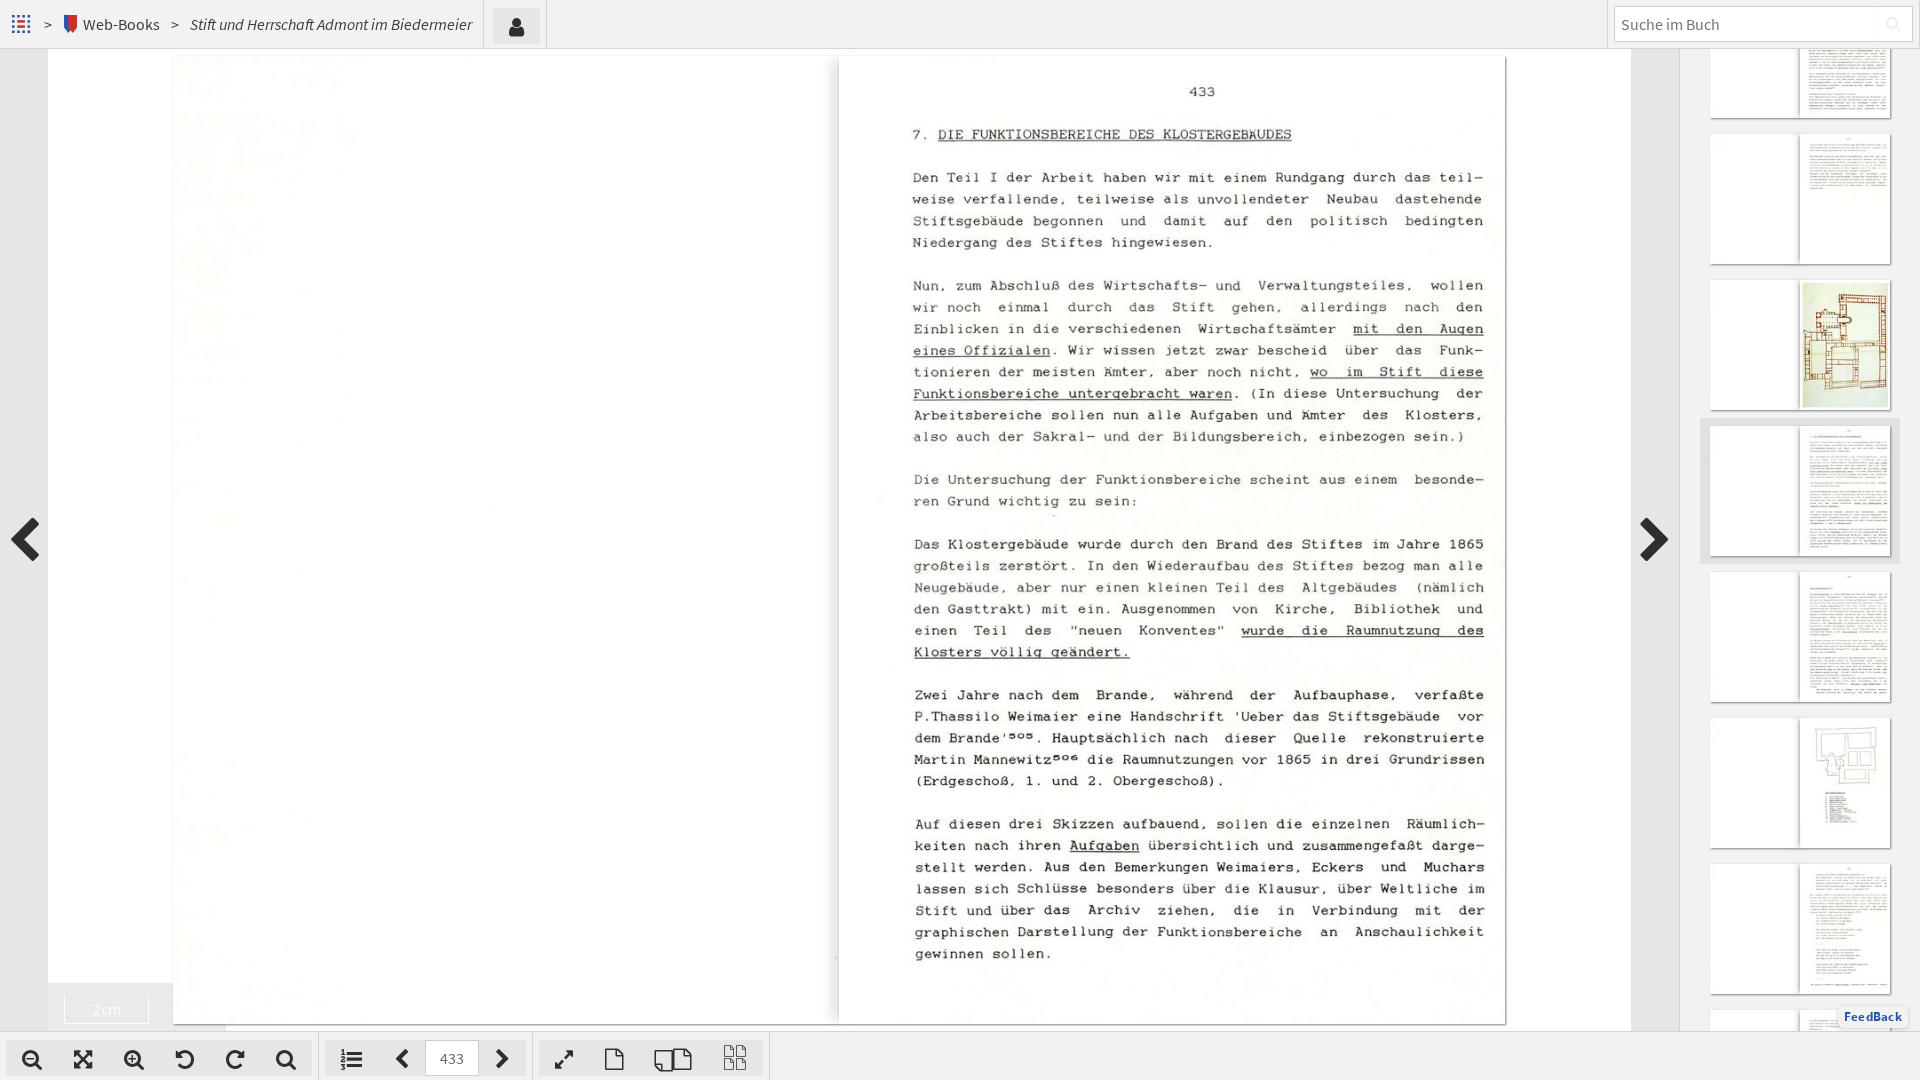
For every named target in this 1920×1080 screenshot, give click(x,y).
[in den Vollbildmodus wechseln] (564, 1058)
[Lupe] (286, 1058)
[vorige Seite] (24, 540)
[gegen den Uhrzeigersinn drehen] (185, 1058)
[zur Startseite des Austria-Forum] (23, 24)
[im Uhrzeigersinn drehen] (235, 1058)
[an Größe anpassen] (83, 1058)
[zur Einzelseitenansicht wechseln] (614, 1058)
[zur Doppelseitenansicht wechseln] (673, 1058)
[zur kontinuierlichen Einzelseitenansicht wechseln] (735, 1058)
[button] (1873, 1017)
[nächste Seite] (1655, 540)
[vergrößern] (134, 1058)
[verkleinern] (32, 1058)
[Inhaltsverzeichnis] (351, 1058)
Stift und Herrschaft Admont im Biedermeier (331, 24)
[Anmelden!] (516, 26)
